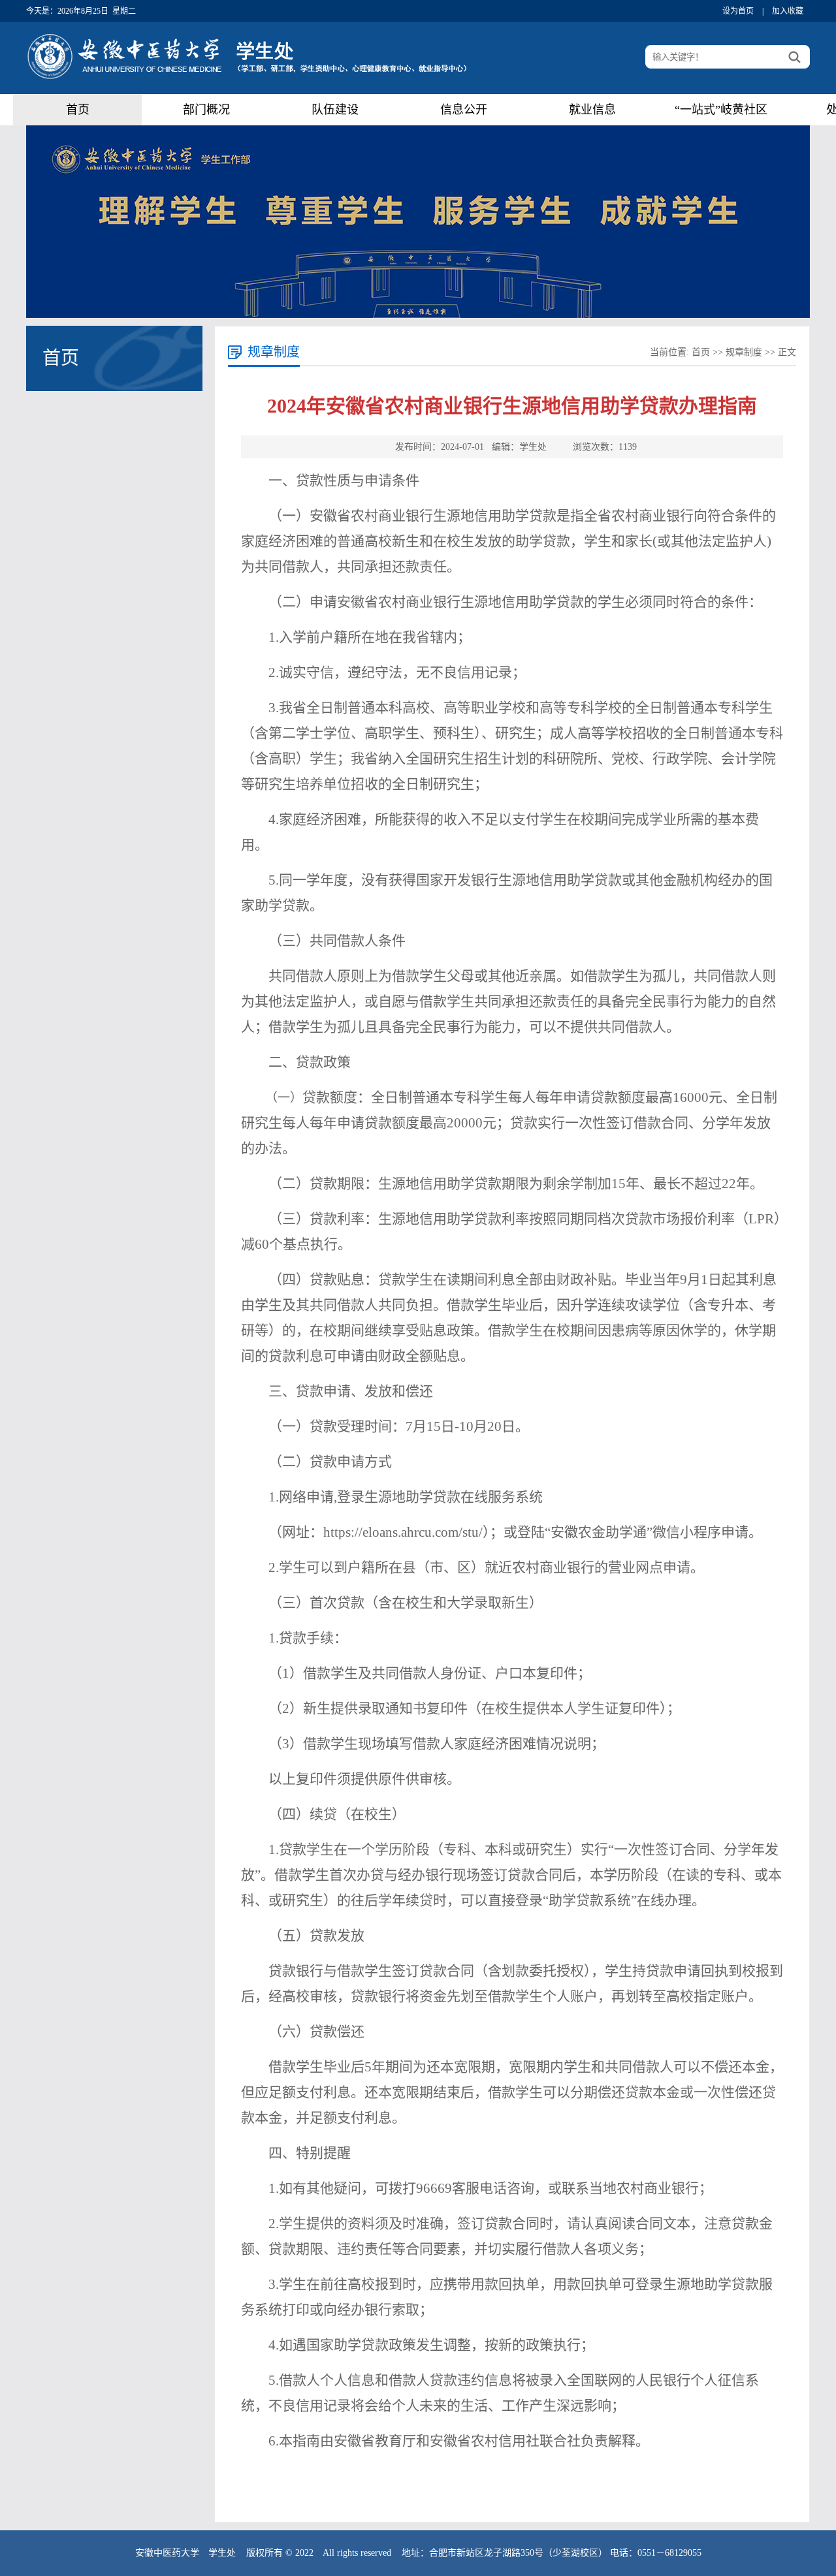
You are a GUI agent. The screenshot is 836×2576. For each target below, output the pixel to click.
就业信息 (592, 110)
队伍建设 (335, 110)
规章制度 (744, 352)
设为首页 (738, 11)
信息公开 (464, 110)
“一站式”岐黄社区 (721, 110)
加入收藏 (788, 11)
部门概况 (206, 110)
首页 (78, 110)
